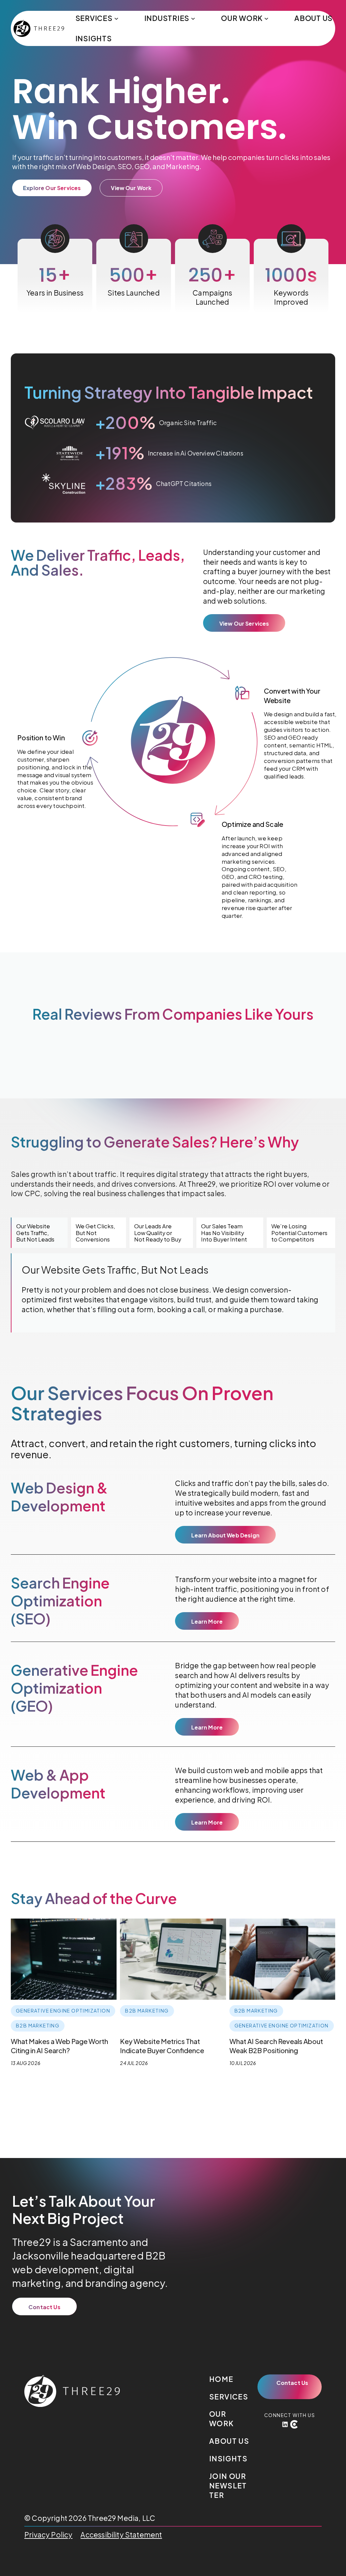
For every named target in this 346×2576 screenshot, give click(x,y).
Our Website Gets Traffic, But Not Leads (35, 1233)
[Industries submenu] (193, 18)
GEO (142, 166)
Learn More (207, 1621)
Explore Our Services (52, 188)
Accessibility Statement (121, 2535)
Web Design (95, 166)
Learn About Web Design (225, 1535)
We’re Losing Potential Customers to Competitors (299, 1233)
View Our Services (244, 623)
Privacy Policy (48, 2535)
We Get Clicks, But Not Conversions (95, 1233)
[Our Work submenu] (266, 18)
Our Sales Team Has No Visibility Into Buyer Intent (224, 1233)
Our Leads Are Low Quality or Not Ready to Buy (158, 1233)
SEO (125, 166)
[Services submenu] (116, 18)
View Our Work (131, 188)
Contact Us (44, 2307)
